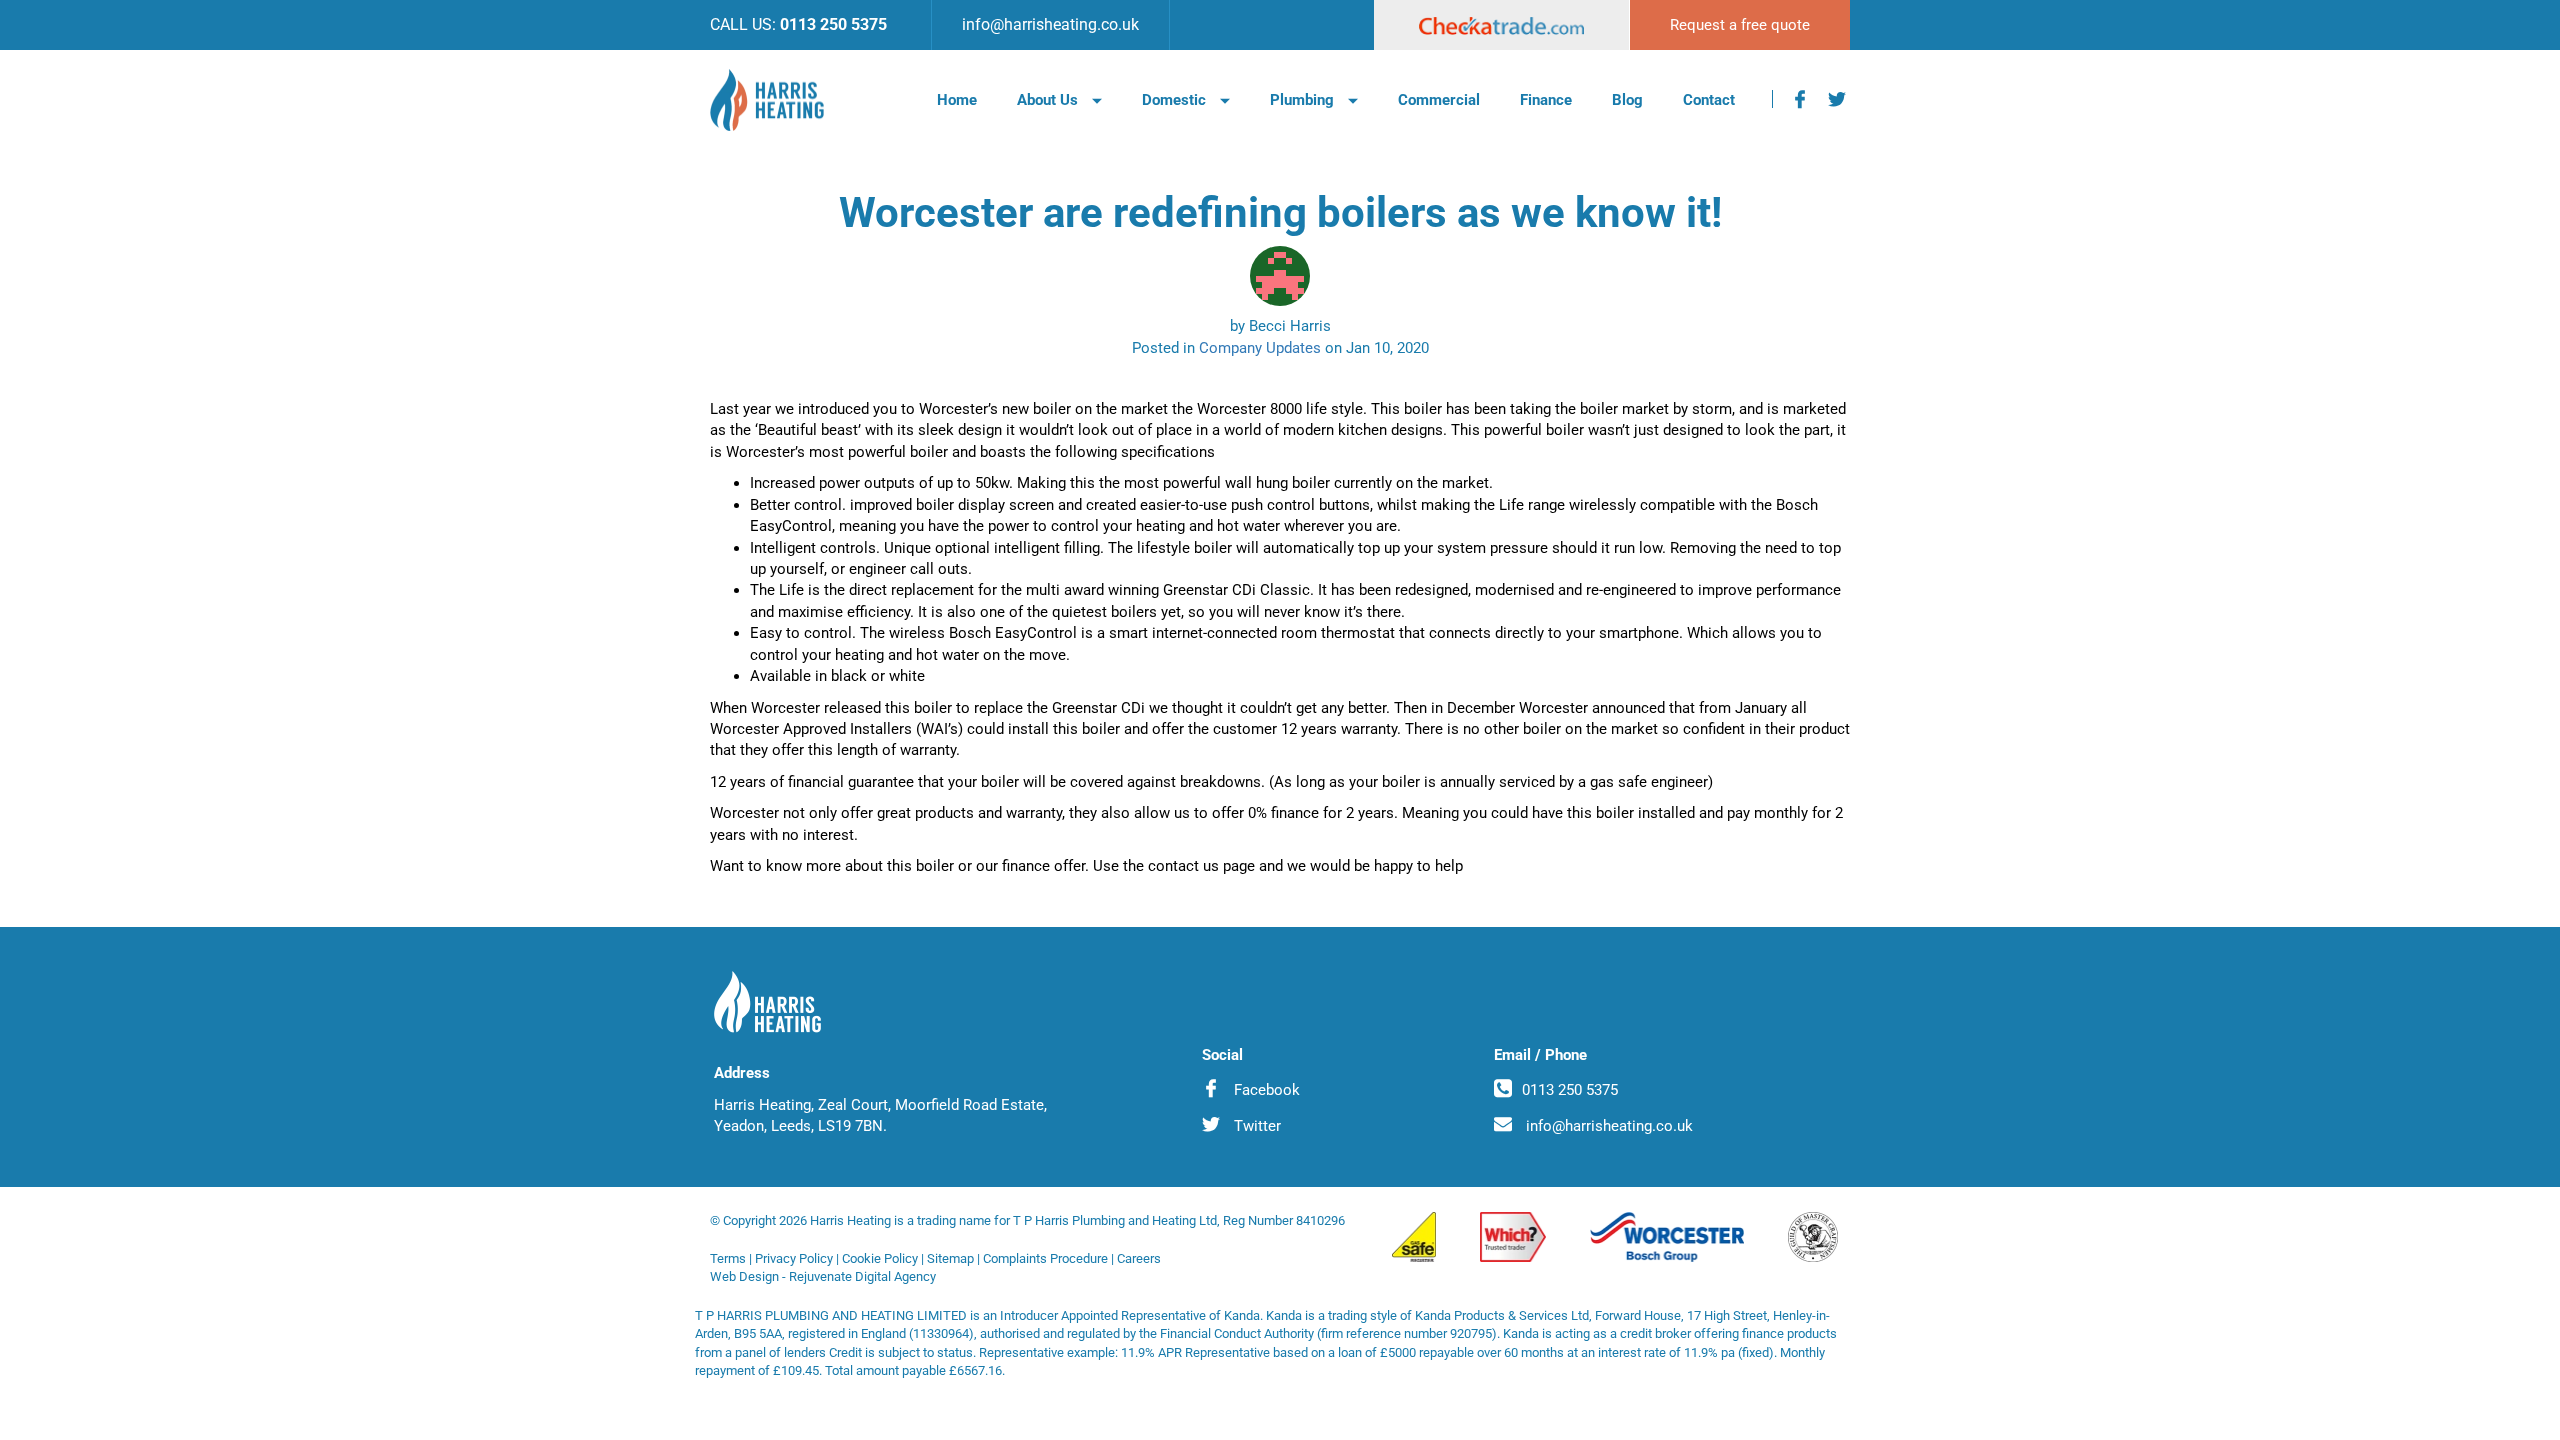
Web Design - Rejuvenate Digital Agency (823, 1276)
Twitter (1255, 1126)
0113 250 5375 (833, 24)
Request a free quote (1740, 25)
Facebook (1265, 1090)
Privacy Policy (794, 1258)
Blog (1627, 100)
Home (957, 100)
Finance (1546, 100)
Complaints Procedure (1045, 1258)
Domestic (1176, 100)
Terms (728, 1258)
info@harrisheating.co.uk (1050, 24)
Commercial (1439, 100)
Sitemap (950, 1258)
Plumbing (1304, 100)
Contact (1709, 100)
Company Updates (1260, 348)
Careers (1139, 1258)
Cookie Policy (880, 1258)
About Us (1049, 100)
